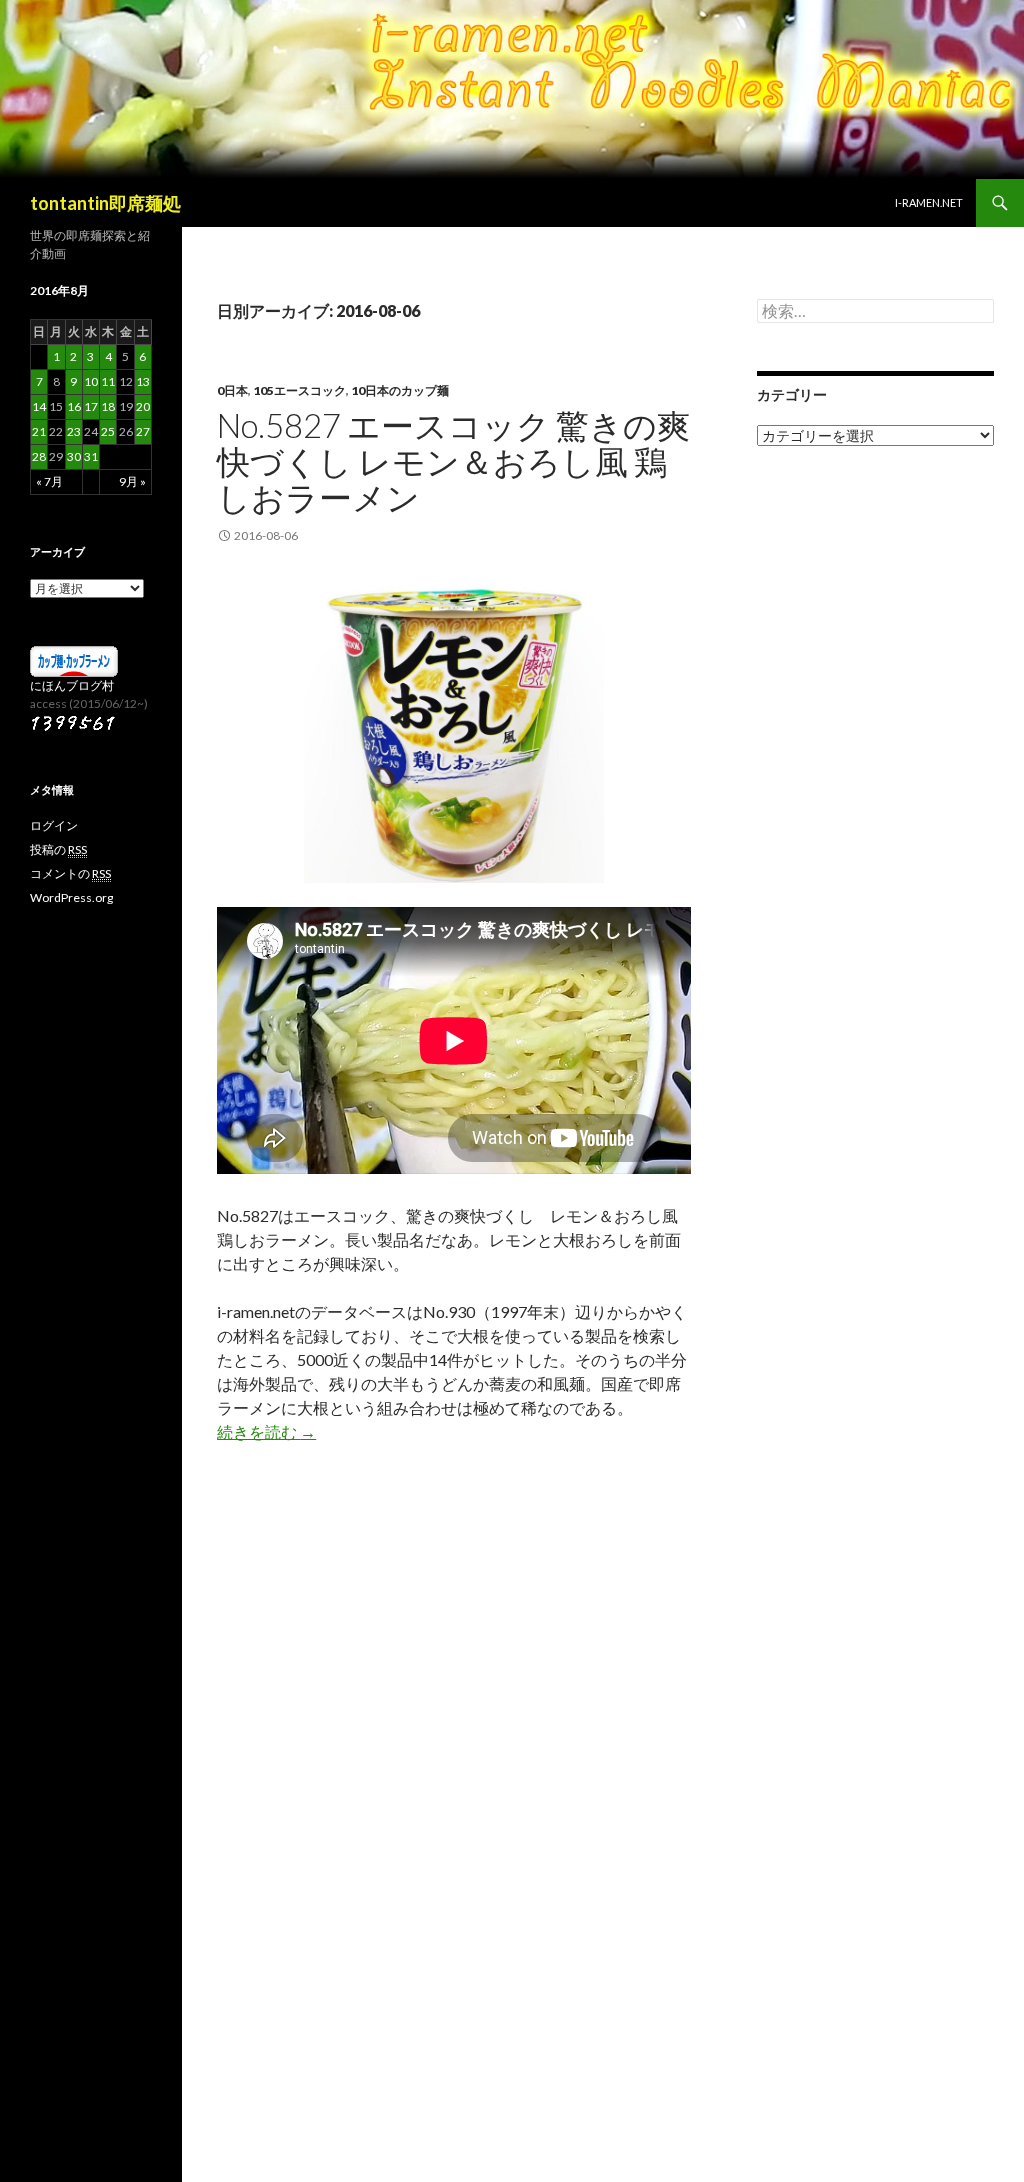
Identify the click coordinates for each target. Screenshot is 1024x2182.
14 (39, 406)
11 (108, 381)
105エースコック (299, 390)
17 (91, 406)
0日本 (232, 390)
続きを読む (266, 1431)
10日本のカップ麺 (400, 390)
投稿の (58, 849)
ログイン (54, 825)
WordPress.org (71, 897)
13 (143, 381)
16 (74, 406)
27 (143, 431)
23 (74, 431)
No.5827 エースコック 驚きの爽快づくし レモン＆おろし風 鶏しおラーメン (453, 461)
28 (39, 456)
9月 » (132, 481)
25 (108, 431)
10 (91, 381)
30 (74, 456)
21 (39, 431)
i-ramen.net (929, 202)
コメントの (70, 873)
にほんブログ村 (72, 685)
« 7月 (49, 481)
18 (108, 406)
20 (143, 406)
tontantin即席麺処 (105, 203)
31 (91, 456)
